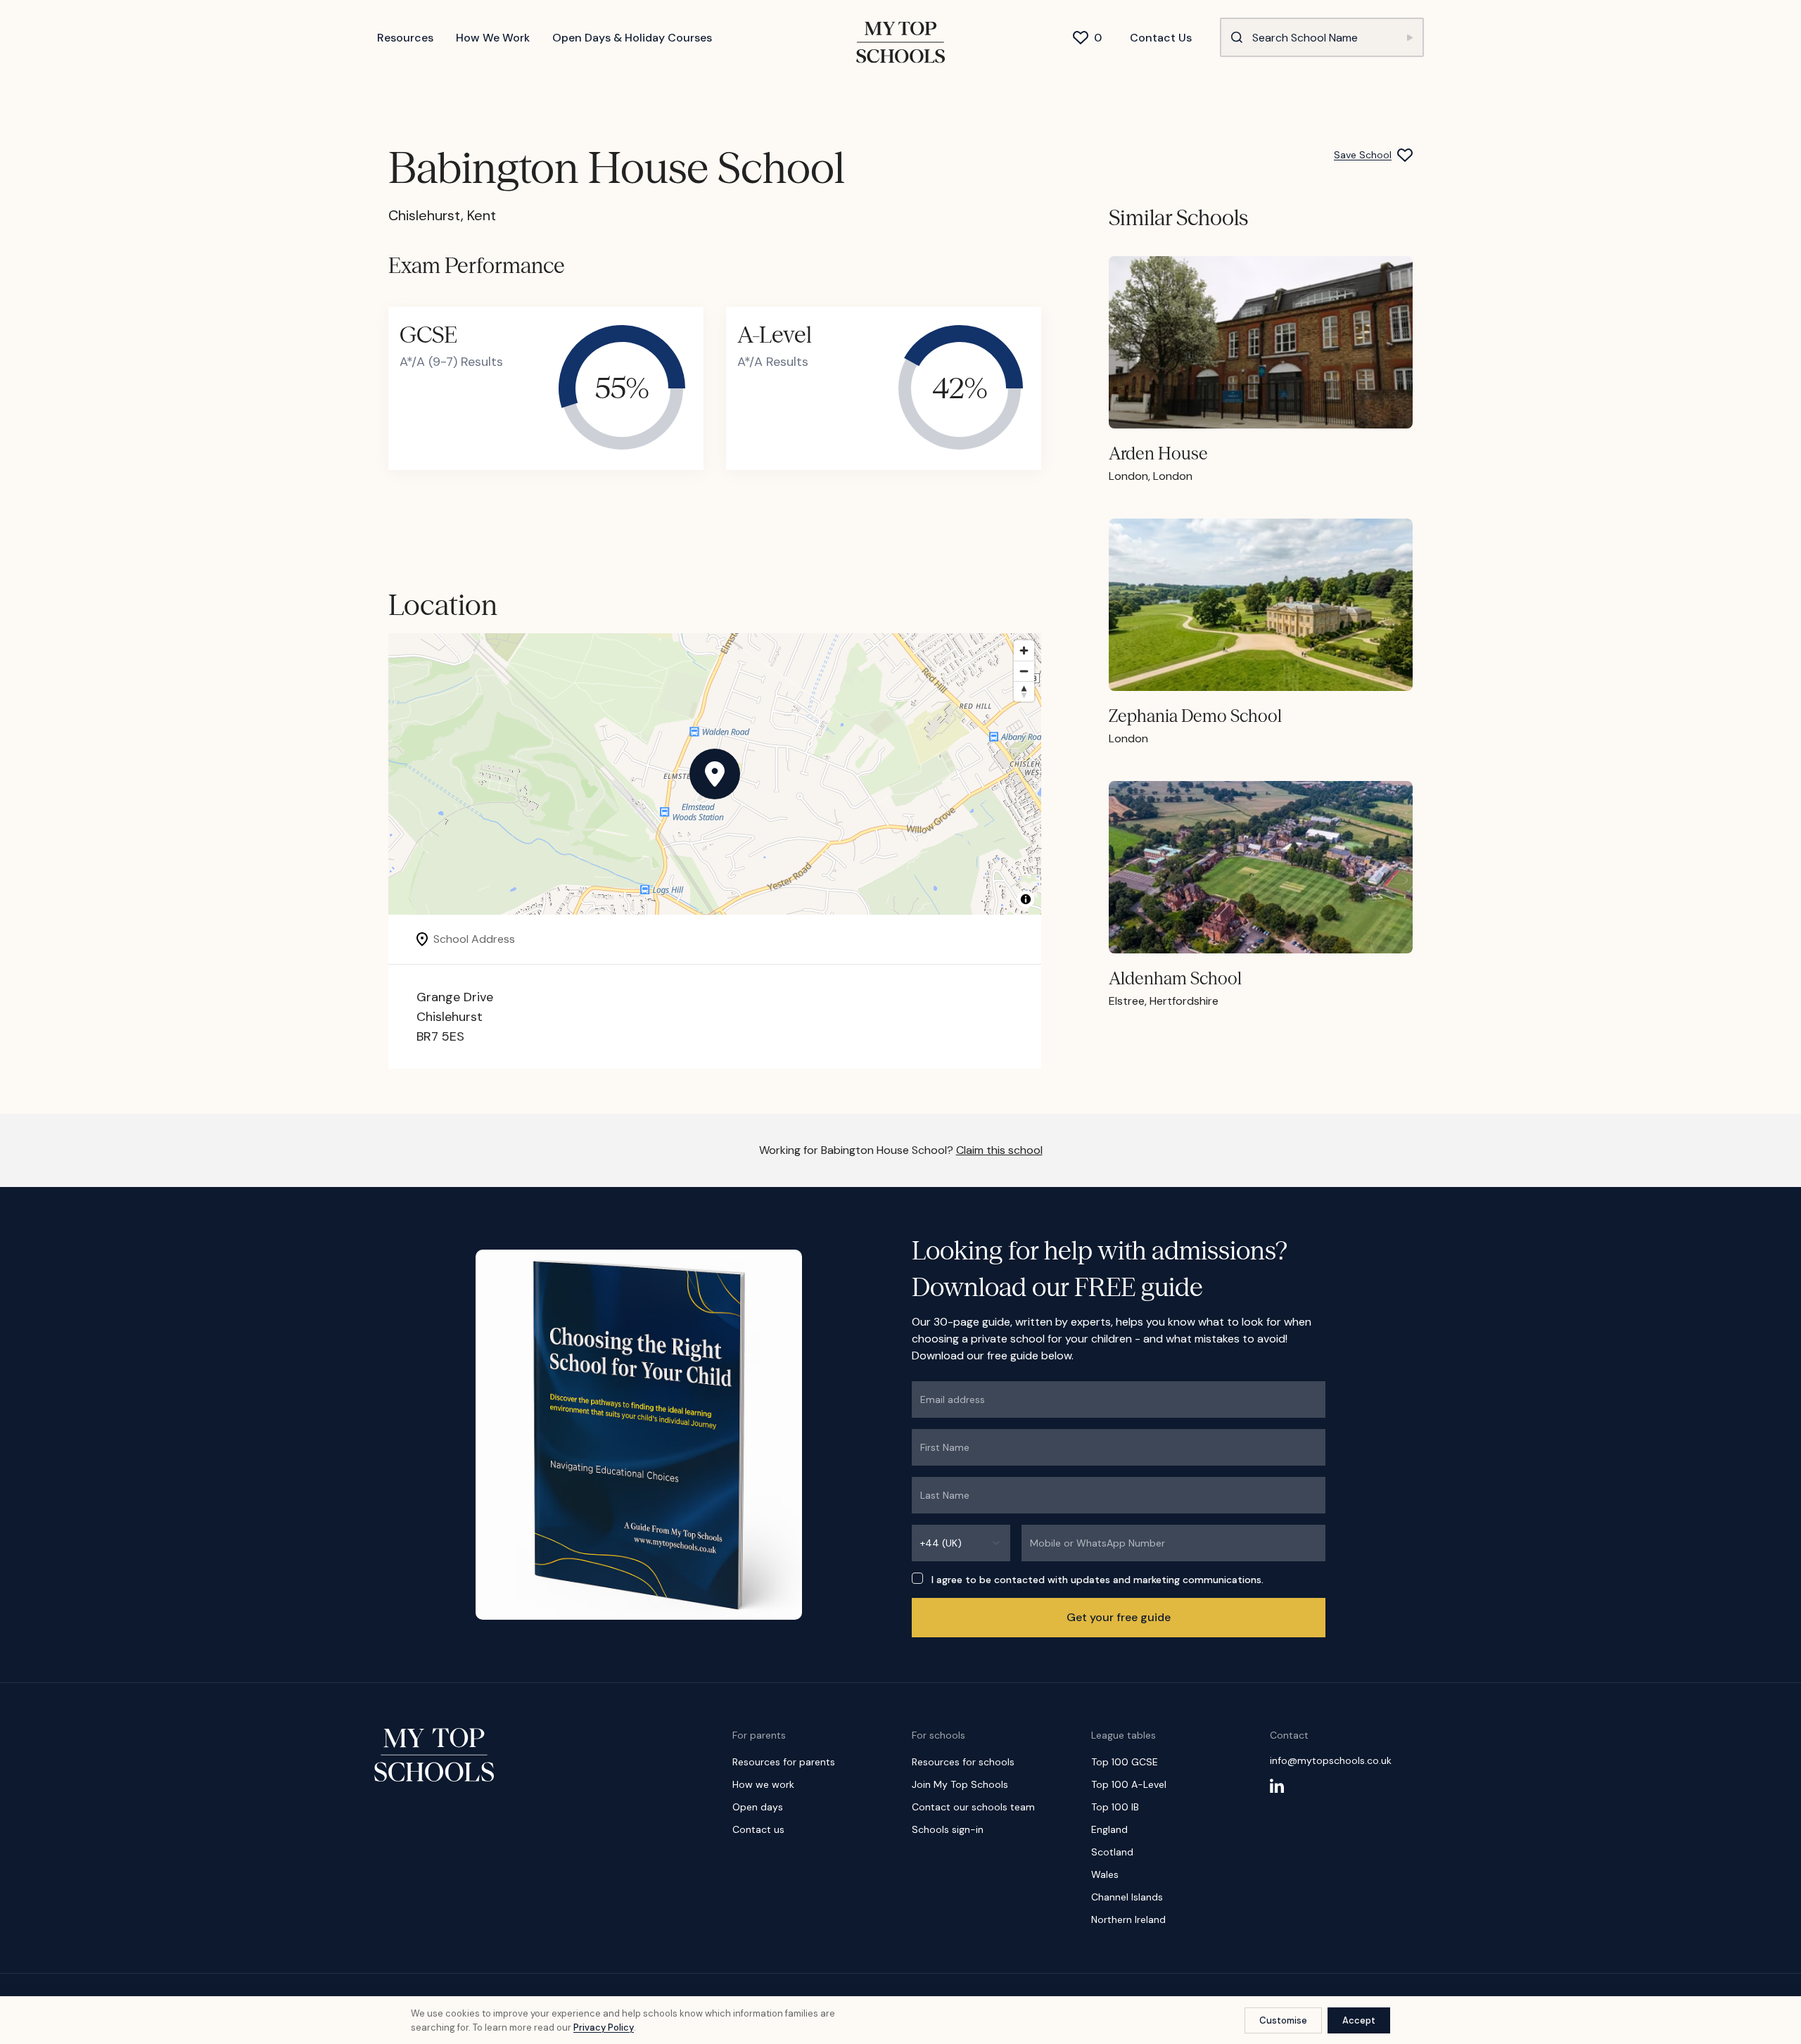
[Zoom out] (1024, 671)
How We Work (493, 38)
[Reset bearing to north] (1024, 691)
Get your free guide (1119, 1617)
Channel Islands (1127, 1897)
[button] (715, 774)
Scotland (1112, 1852)
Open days (758, 1807)
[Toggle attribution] (1026, 899)
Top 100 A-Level (1129, 1784)
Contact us (758, 1829)
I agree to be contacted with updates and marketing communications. (1097, 1580)
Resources (405, 38)
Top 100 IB (1115, 1807)
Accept (1359, 2020)
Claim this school (999, 1150)
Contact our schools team (973, 1807)
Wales (1105, 1874)
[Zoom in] (1024, 650)
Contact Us (1161, 38)
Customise (1283, 2020)
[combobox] (961, 1543)
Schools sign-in (948, 1829)
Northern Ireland (1128, 1919)
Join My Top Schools (960, 1784)
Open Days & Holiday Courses (632, 38)
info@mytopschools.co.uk (1331, 1760)
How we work (763, 1784)
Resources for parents (784, 1762)
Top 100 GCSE (1125, 1762)
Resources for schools (963, 1762)
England (1109, 1829)
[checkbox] (917, 1578)
